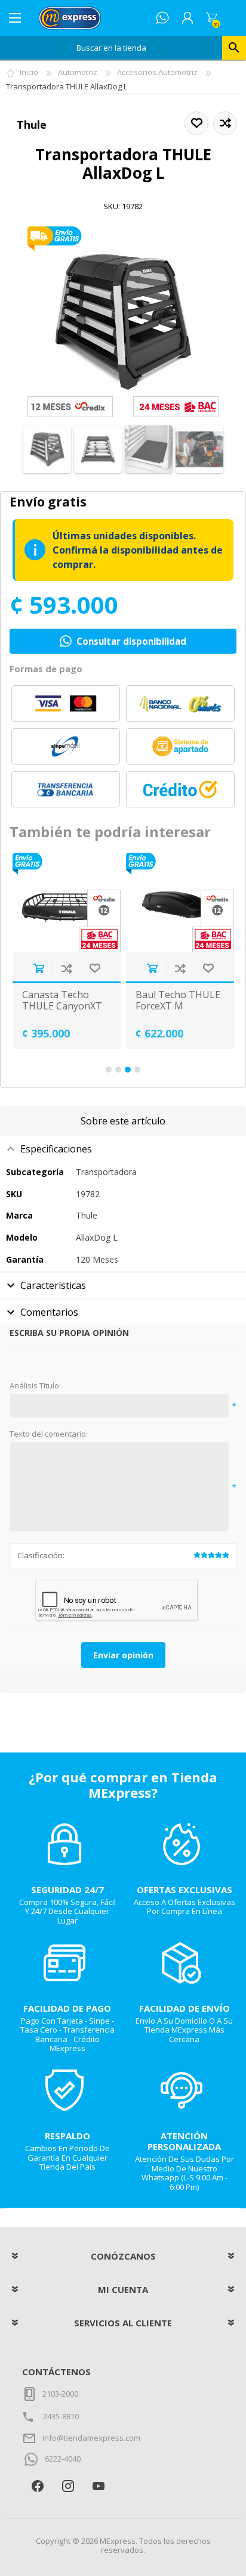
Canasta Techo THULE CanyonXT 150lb (62, 1006)
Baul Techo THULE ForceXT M (178, 1000)
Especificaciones (56, 1149)
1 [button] (109, 1070)
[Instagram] (68, 2486)
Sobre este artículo (123, 1121)
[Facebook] (37, 2486)
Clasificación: (41, 1555)
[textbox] (111, 48)
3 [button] (128, 1070)
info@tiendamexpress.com (91, 2438)
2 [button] (118, 1070)
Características (53, 1285)
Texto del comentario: (49, 1434)
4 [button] (137, 1070)
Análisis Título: (35, 1386)
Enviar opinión (123, 1655)
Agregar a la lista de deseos (95, 968)
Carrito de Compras (211, 18)
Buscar (234, 48)
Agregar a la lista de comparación (67, 968)
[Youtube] (98, 2486)
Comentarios (49, 1312)
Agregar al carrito (39, 968)
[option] (66, 951)
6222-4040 (63, 2459)
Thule (32, 125)
